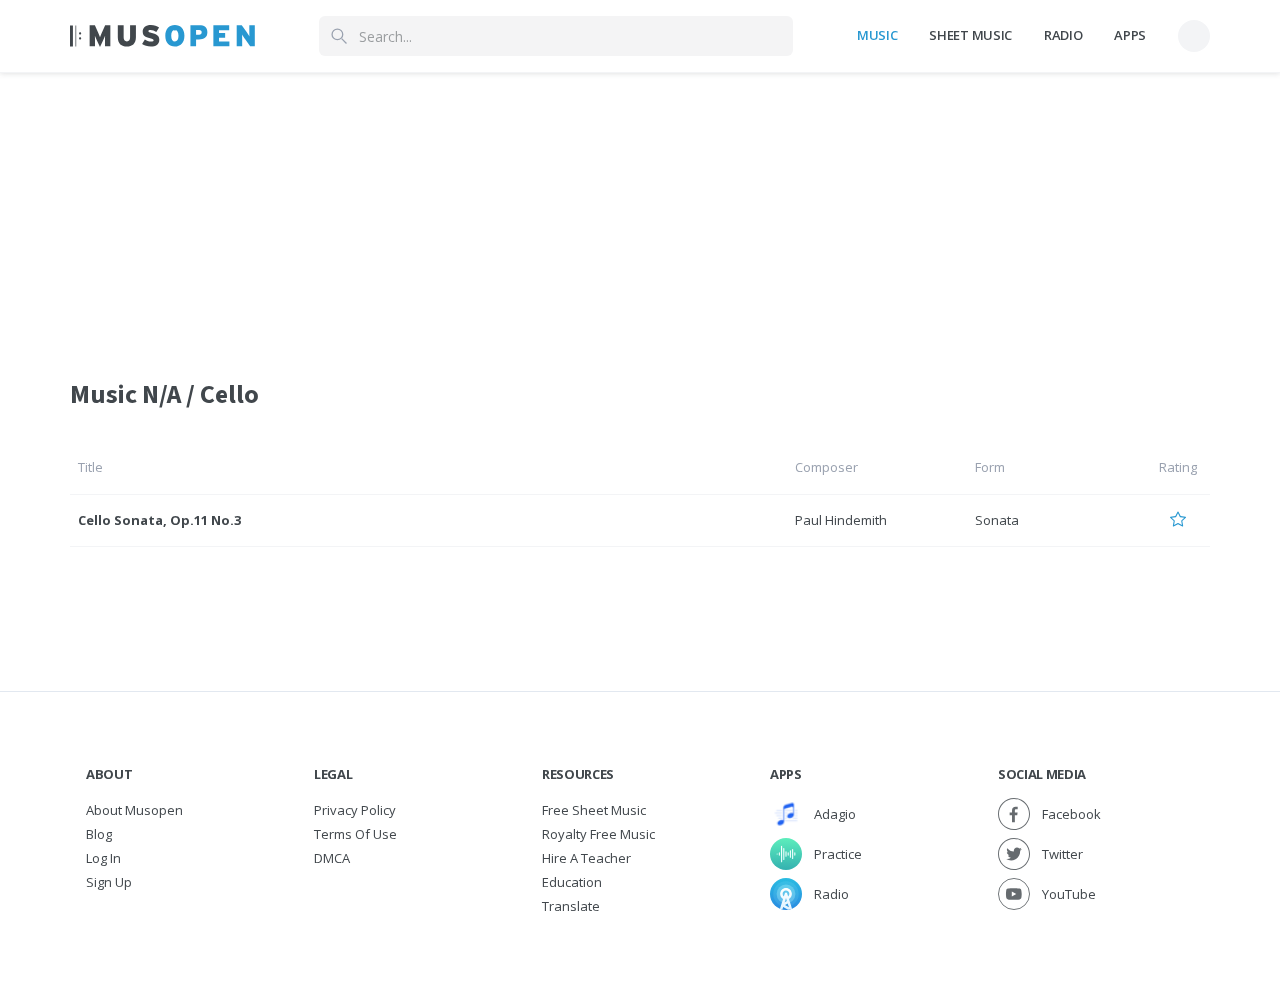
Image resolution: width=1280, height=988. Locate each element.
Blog (99, 834)
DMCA (332, 858)
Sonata (997, 520)
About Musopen (134, 810)
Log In (103, 858)
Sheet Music (970, 35)
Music (877, 35)
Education (572, 882)
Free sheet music (594, 810)
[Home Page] (162, 36)
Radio (1063, 35)
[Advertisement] (640, 213)
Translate (571, 906)
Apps (1130, 35)
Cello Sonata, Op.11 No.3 (159, 520)
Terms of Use (355, 834)
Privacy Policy (355, 810)
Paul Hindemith (841, 520)
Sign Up (109, 882)
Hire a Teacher (586, 858)
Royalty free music (598, 834)
